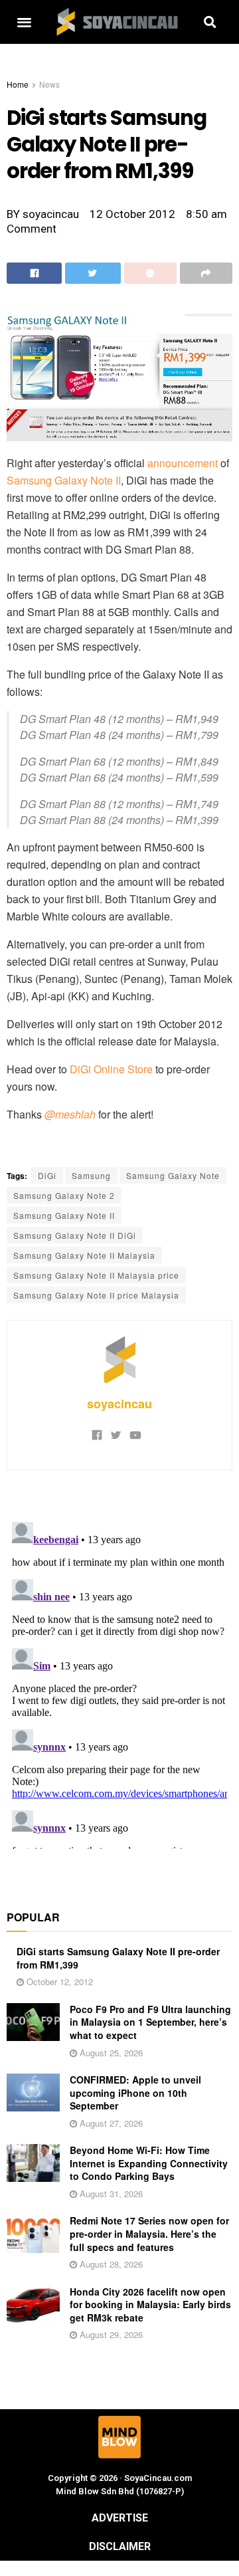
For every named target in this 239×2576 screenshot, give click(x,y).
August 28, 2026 (110, 2264)
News (49, 84)
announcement (183, 463)
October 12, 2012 (58, 1982)
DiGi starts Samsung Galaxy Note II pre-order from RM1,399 (118, 1958)
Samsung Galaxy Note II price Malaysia (96, 1295)
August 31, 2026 (110, 2194)
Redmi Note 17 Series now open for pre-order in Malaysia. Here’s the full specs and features (149, 2233)
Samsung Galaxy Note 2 (64, 1195)
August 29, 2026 (110, 2334)
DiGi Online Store (111, 1069)
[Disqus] (119, 1683)
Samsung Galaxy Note (173, 1175)
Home (18, 84)
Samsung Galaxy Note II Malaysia (84, 1255)
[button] (24, 22)
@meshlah (70, 1114)
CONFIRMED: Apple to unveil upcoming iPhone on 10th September (135, 2093)
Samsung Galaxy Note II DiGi (75, 1235)
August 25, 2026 (110, 2053)
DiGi (47, 1175)
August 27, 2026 (110, 2123)
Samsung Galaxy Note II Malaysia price (96, 1275)
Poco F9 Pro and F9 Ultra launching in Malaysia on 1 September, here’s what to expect (150, 2022)
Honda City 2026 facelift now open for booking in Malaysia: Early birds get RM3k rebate (150, 2305)
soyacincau (119, 1404)
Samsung (91, 1175)
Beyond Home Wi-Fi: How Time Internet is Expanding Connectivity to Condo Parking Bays (149, 2163)
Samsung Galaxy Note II (64, 480)
